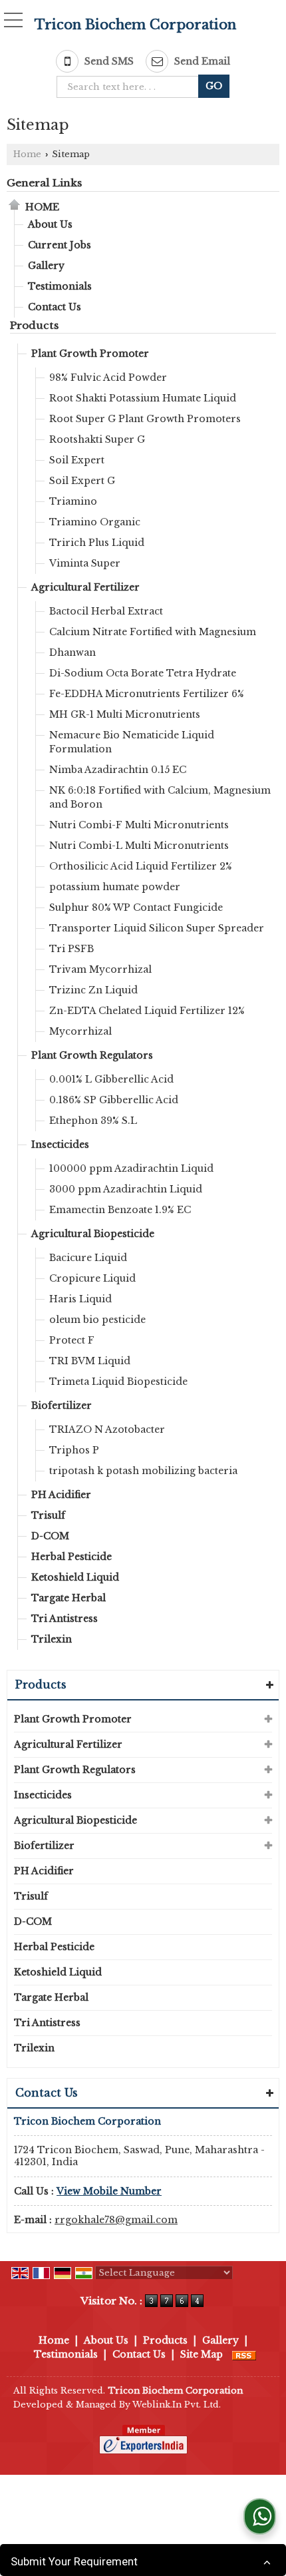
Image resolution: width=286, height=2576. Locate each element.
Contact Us (55, 307)
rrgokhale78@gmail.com (116, 2220)
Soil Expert (77, 460)
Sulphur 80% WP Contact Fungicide (136, 907)
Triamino (73, 501)
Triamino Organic (95, 522)
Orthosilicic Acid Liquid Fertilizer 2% (141, 866)
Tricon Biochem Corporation (135, 25)
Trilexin (52, 1639)
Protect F (72, 1340)
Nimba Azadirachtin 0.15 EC (118, 770)
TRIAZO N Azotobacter (107, 1429)
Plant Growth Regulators (92, 1055)
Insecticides (60, 1145)
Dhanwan (72, 652)
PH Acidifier (61, 1495)
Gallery (46, 266)
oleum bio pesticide (97, 1320)
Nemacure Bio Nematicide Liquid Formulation (132, 742)
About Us (50, 224)
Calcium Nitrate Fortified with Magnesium (153, 632)
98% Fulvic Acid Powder (108, 378)
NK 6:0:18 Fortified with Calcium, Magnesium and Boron (160, 797)
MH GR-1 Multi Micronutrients (125, 714)
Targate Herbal (69, 1598)
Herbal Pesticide (71, 1557)
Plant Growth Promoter (90, 354)
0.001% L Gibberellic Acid (111, 1079)
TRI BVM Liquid (90, 1361)
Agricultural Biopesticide (93, 1234)
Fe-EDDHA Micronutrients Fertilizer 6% (147, 694)
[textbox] (131, 87)
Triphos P (74, 1450)
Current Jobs (60, 245)
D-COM (50, 1536)
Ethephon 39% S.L (93, 1121)
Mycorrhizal (80, 1031)
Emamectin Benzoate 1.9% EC (120, 1210)
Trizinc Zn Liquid (93, 990)
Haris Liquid (80, 1299)
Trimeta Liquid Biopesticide (118, 1382)
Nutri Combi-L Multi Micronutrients (139, 846)
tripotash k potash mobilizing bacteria (143, 1471)
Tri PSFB (71, 949)
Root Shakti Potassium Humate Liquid (143, 398)
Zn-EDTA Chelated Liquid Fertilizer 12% (147, 1011)
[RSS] (244, 2354)
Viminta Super (85, 563)
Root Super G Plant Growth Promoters (145, 419)
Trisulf (48, 1515)
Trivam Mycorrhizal (100, 969)
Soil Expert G (82, 481)
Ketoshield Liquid (75, 1577)
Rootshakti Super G (97, 439)
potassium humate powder (115, 887)
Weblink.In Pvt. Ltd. (177, 2405)
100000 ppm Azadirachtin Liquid (131, 1168)
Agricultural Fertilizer (85, 587)
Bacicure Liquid (88, 1258)
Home (27, 154)
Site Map (202, 2354)
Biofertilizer (62, 1406)
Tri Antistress (65, 1619)
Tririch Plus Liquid (97, 543)
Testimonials (60, 286)
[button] (109, 2191)
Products (34, 325)
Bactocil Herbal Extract (106, 611)
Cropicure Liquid (92, 1278)
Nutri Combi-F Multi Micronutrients (139, 825)
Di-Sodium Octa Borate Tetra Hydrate (143, 673)
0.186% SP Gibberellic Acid (114, 1100)
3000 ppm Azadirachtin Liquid (126, 1189)
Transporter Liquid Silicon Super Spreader (157, 928)
